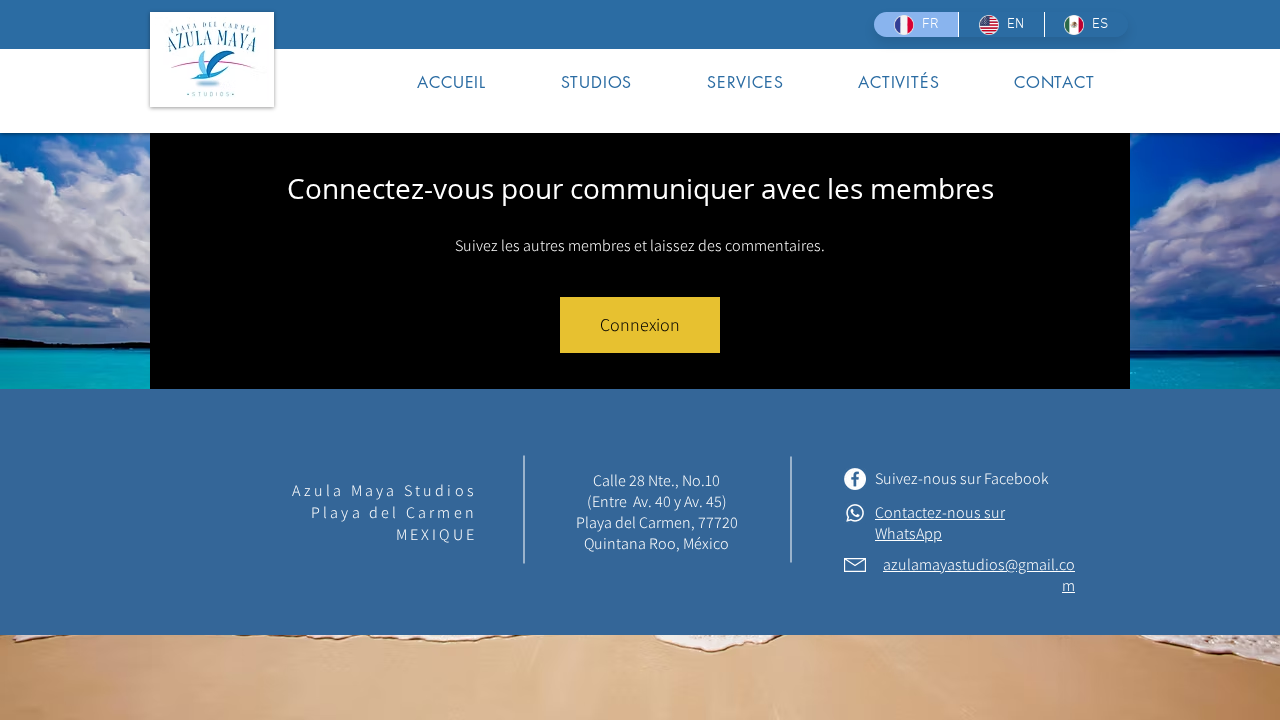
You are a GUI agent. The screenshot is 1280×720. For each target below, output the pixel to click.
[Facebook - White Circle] (855, 479)
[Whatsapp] (855, 513)
